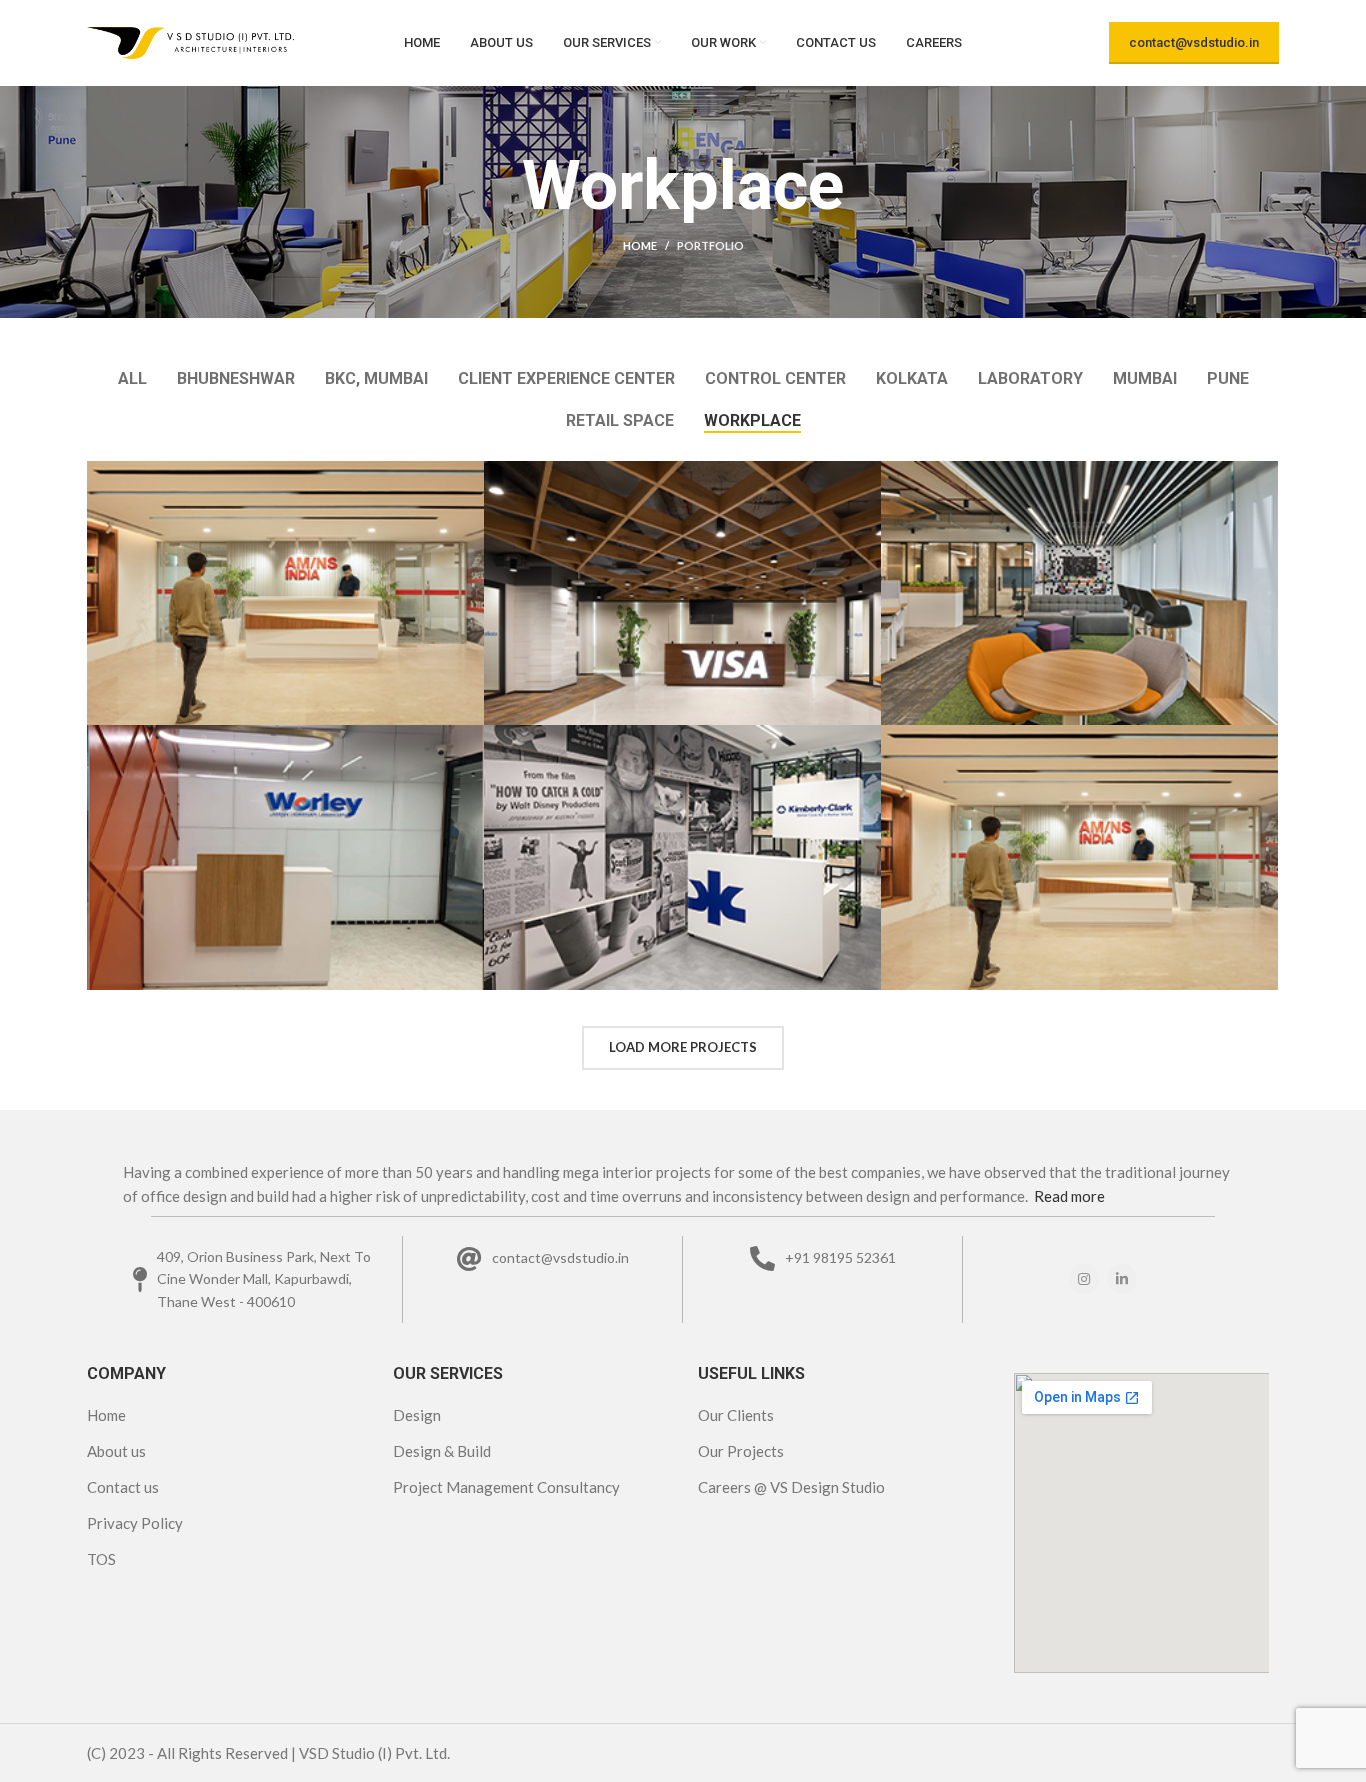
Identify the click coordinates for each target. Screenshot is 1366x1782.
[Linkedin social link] (1122, 1279)
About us (116, 1451)
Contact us (123, 1487)
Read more (1069, 1196)
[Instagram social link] (1084, 1279)
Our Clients (736, 1415)
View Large (469, 476)
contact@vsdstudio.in (1194, 42)
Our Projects (741, 1451)
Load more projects (683, 1047)
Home (640, 245)
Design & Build (442, 1451)
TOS (101, 1559)
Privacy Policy (135, 1523)
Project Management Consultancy (506, 1487)
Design (417, 1415)
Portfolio (710, 245)
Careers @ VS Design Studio (791, 1487)
